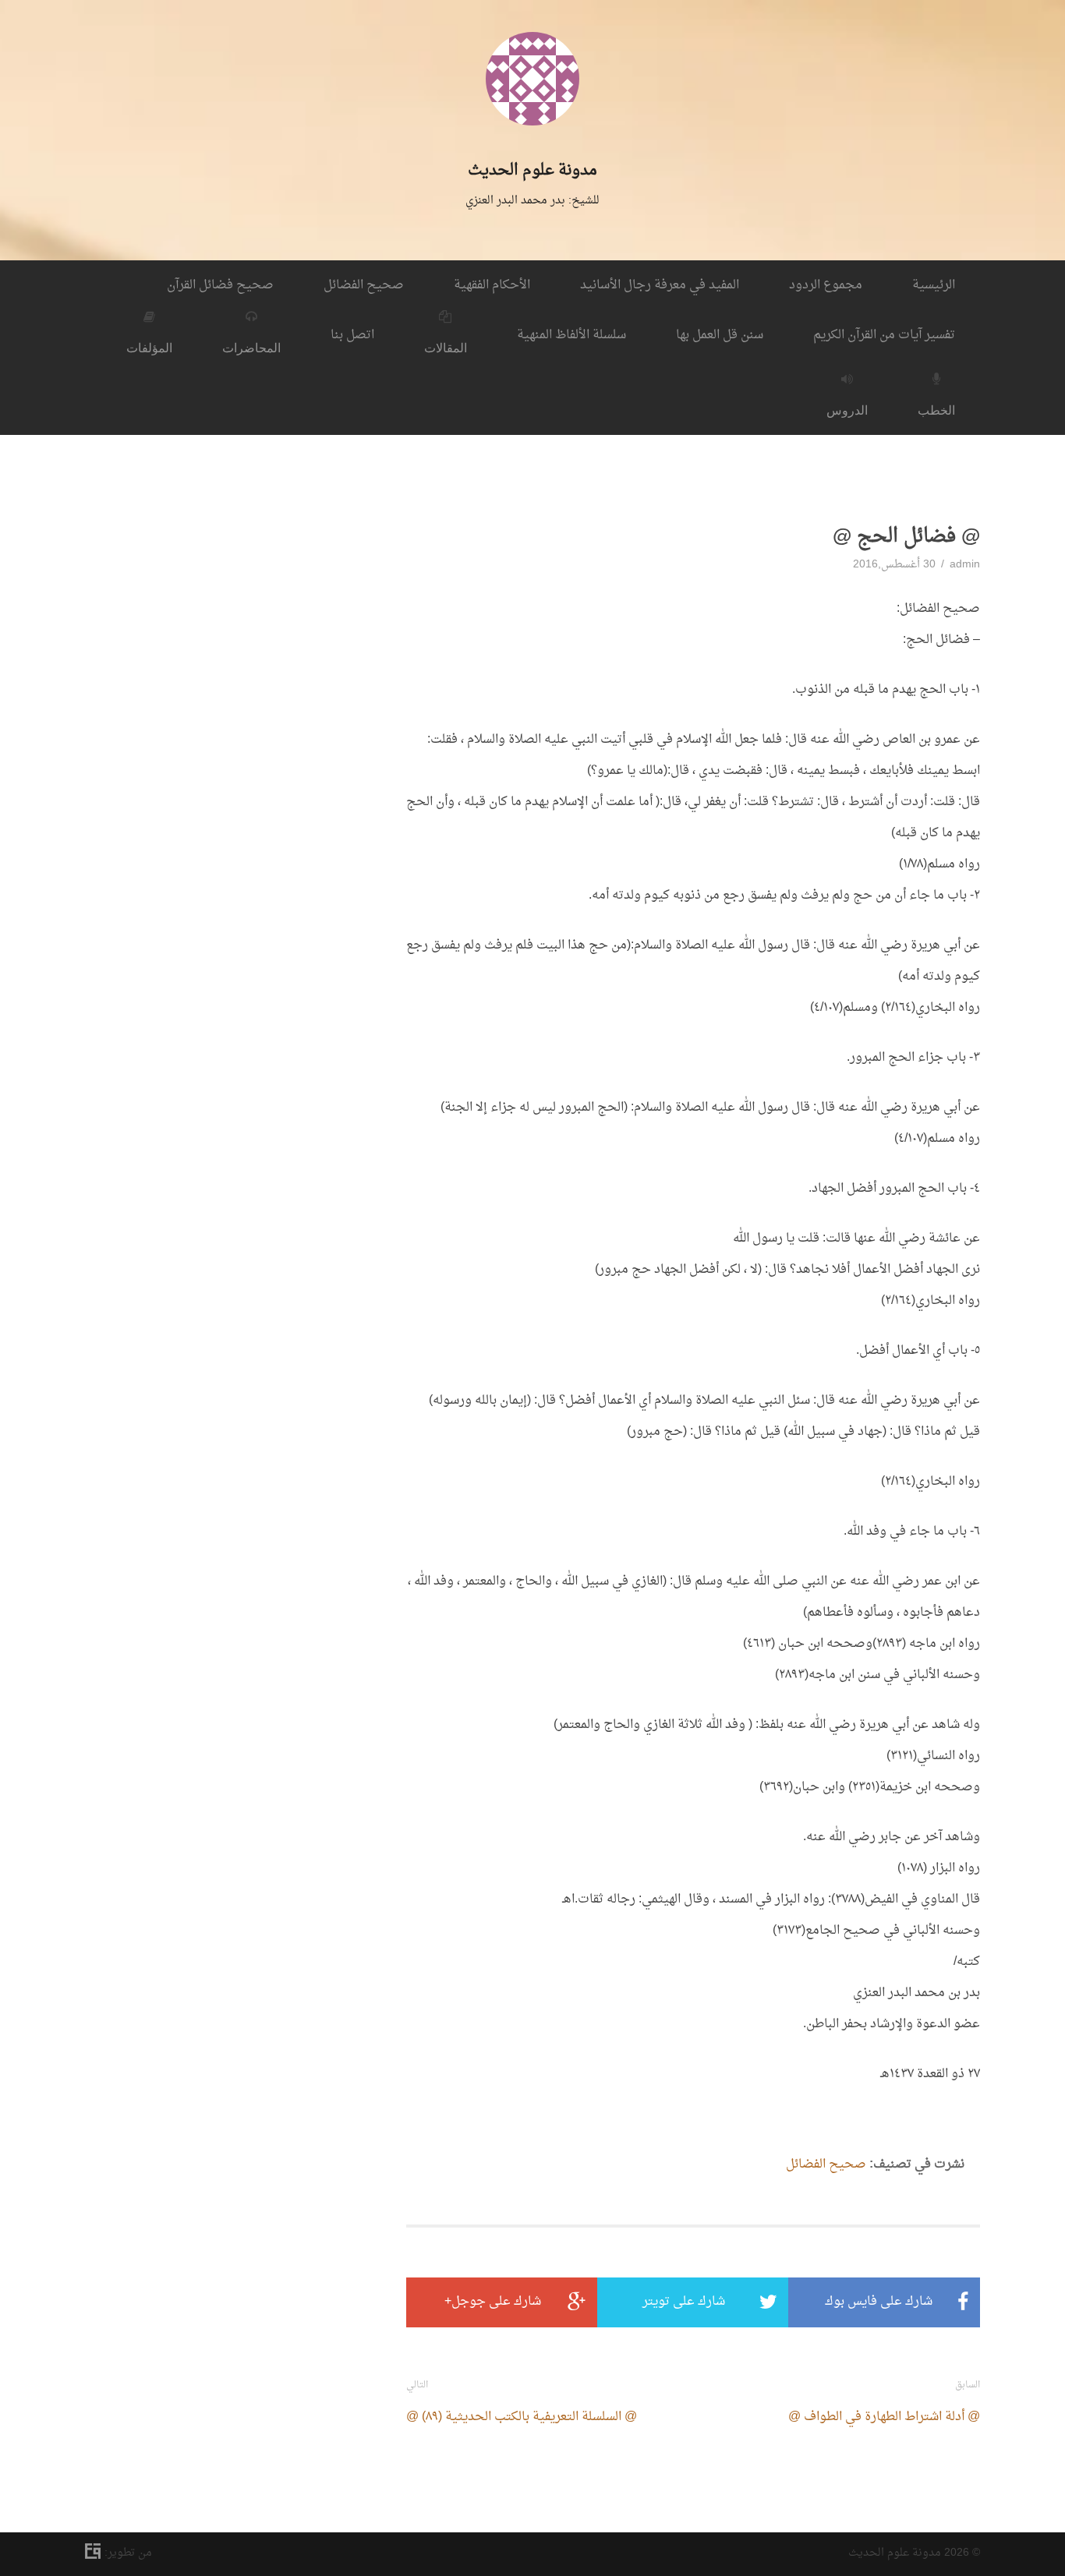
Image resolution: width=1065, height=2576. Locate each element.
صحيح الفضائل (364, 285)
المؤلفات (149, 348)
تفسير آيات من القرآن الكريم (884, 335)
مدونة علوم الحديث (532, 171)
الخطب (936, 410)
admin (965, 565)
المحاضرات (251, 348)
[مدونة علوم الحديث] (532, 147)
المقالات (446, 348)
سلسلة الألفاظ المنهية (571, 335)
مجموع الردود (826, 285)
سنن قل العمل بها (720, 335)
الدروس (847, 410)
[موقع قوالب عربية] (95, 2555)
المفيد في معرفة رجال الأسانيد (660, 285)
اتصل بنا (352, 335)
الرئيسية (934, 285)
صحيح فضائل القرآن (220, 285)
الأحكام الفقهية (492, 285)
